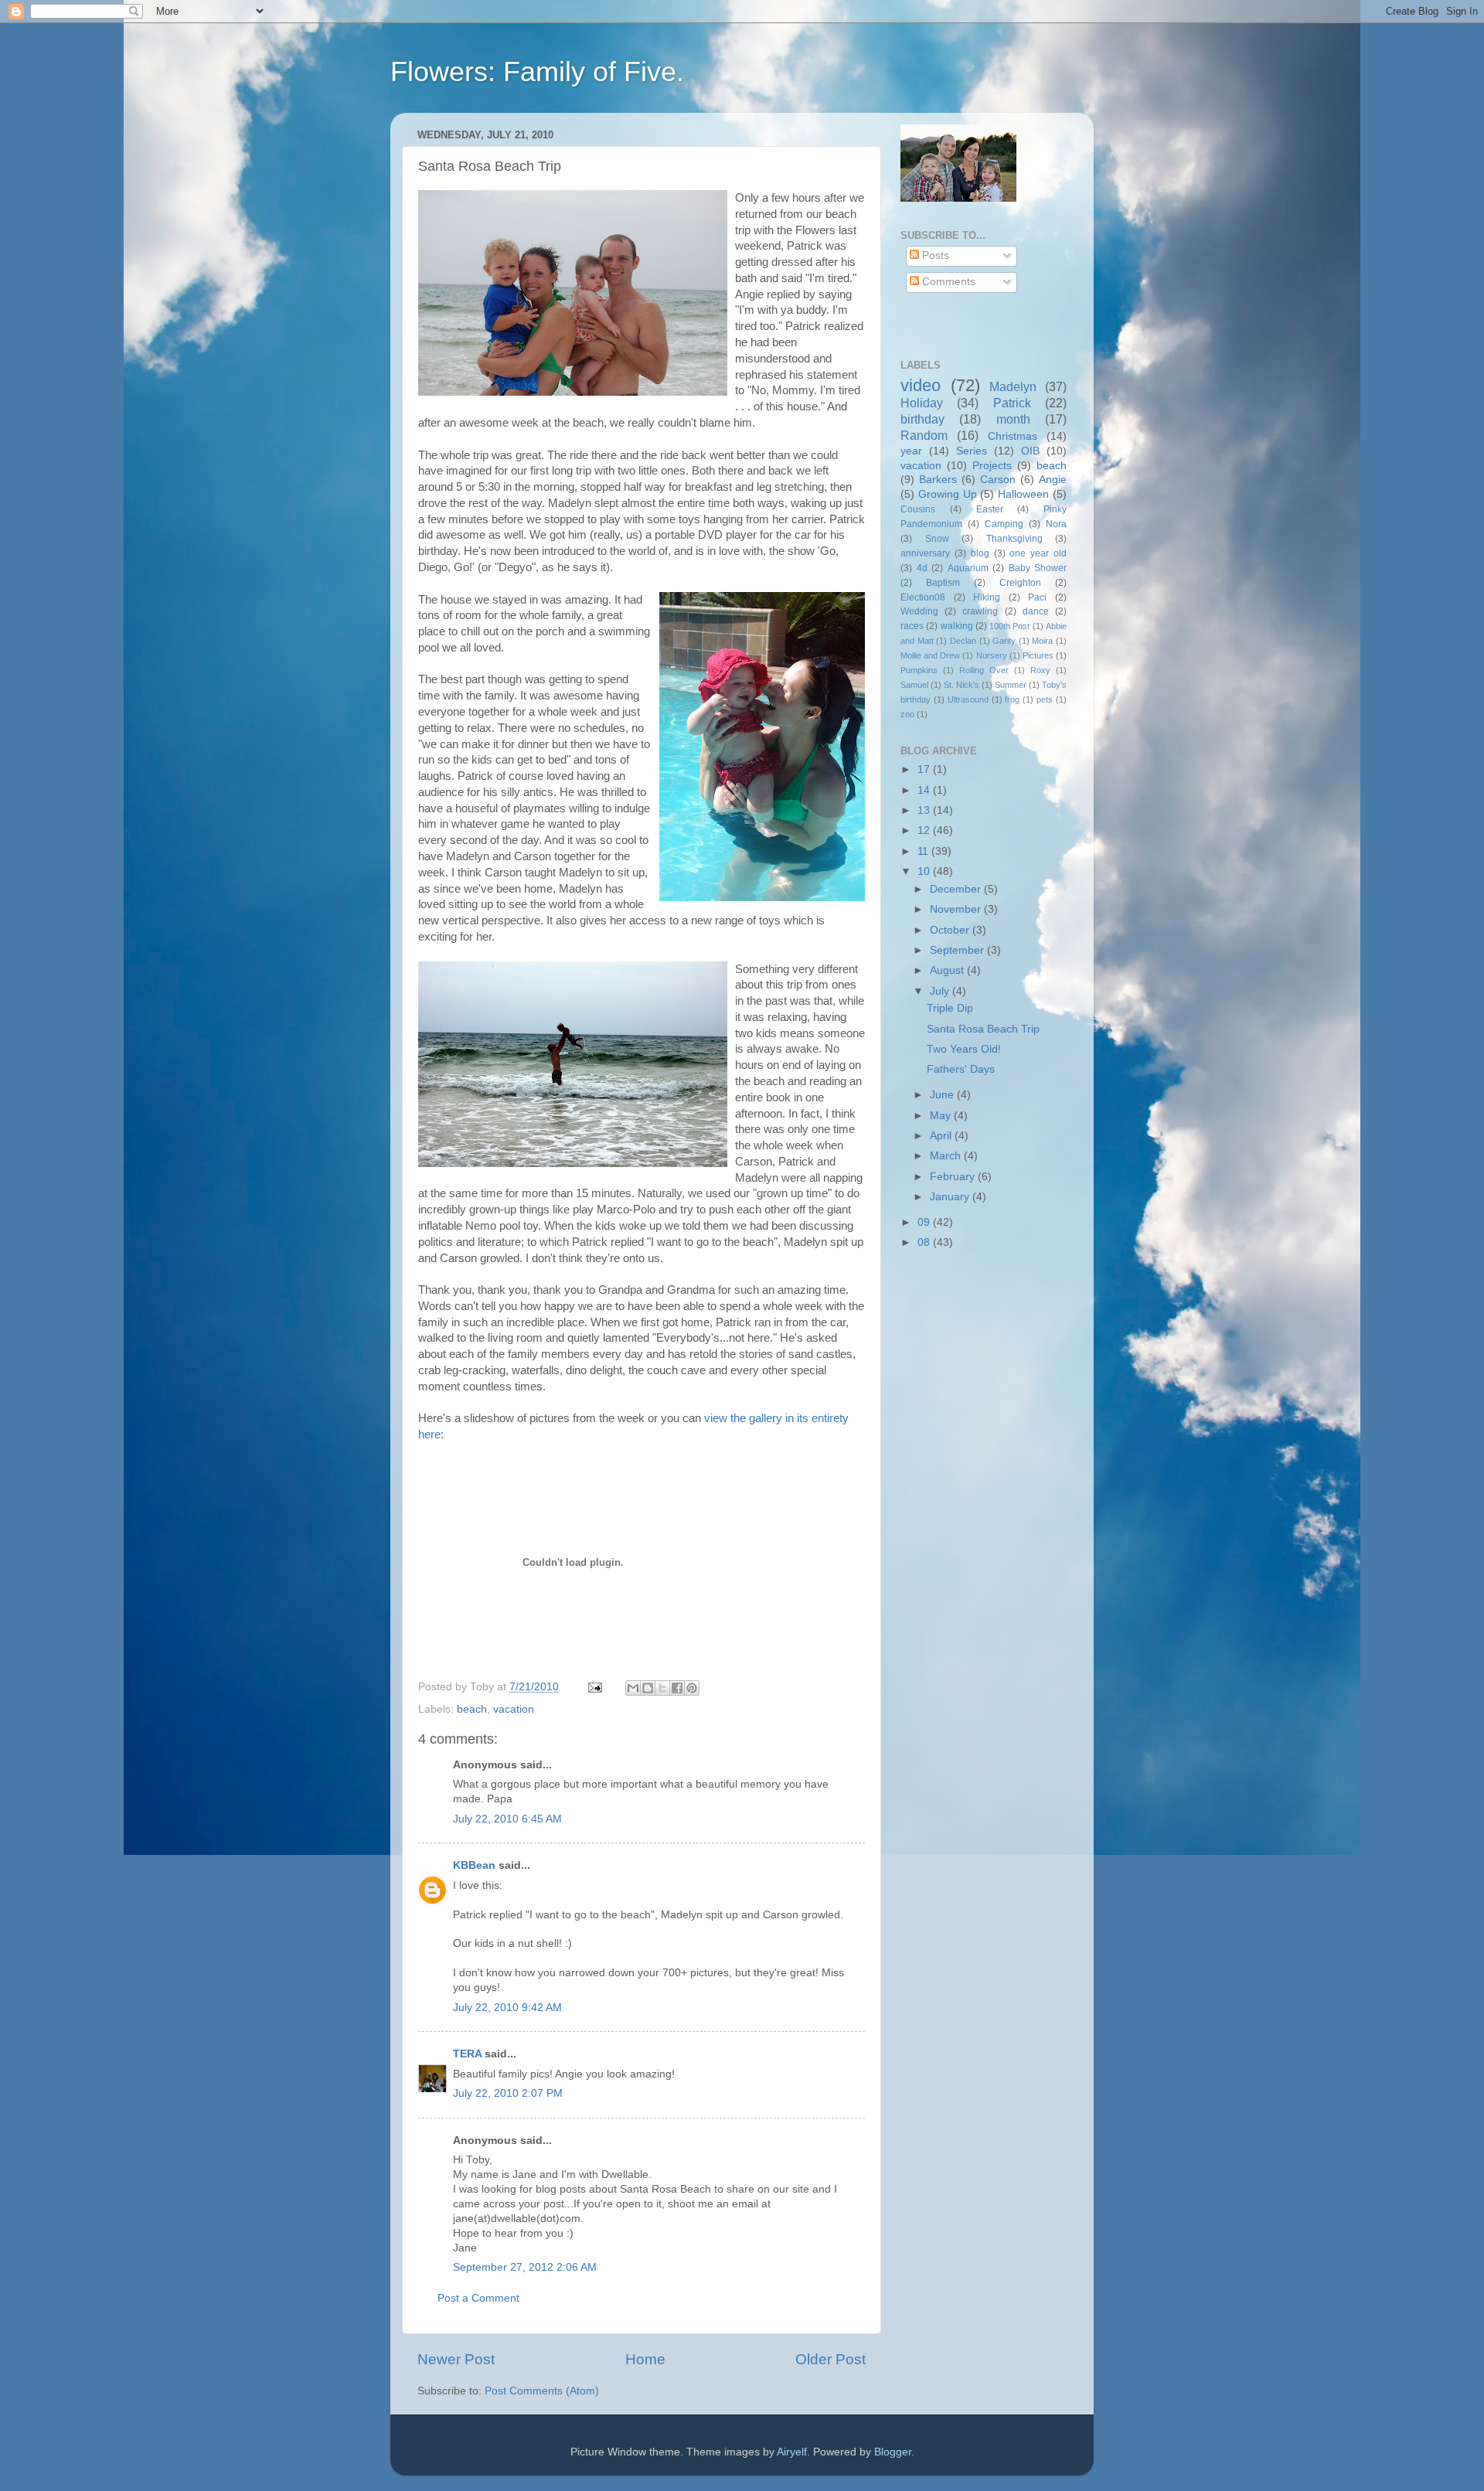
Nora (1056, 524)
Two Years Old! (964, 1049)
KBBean (474, 1865)
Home (645, 2359)
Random (924, 435)
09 (925, 1222)
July (941, 991)
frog (1012, 699)
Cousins (918, 509)
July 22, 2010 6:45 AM (507, 1819)
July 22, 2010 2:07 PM (508, 2093)
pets (1045, 699)
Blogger (893, 2452)
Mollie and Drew (930, 655)
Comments (947, 282)
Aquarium (968, 568)
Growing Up (948, 494)
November (957, 909)
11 (924, 851)
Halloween (1023, 494)
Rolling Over (984, 670)
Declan (963, 641)
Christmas (1013, 436)
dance (1036, 611)
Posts (934, 255)
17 (925, 769)
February (954, 1177)
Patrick (1012, 403)
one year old (1038, 553)
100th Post (1009, 626)
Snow (937, 539)
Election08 (923, 597)
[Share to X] (662, 1688)
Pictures (1038, 655)
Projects (992, 466)
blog (980, 553)
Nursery (992, 655)
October (951, 930)
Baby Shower (1038, 568)
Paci (1037, 597)
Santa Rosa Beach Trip (983, 1029)
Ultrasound (968, 699)
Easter (990, 509)
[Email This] (633, 1688)
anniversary (925, 553)
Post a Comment (478, 2298)
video (921, 385)
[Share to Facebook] (677, 1688)
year (911, 451)
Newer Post (456, 2359)
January (951, 1197)
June (943, 1095)
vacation (514, 1709)
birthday (922, 419)
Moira (1042, 641)
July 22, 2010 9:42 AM (507, 2008)
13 (925, 810)
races (912, 626)
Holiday (922, 403)
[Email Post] (594, 1687)
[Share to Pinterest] (692, 1688)
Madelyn (1013, 386)
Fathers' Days (961, 1069)
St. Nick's (962, 685)
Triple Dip (950, 1008)
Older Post (830, 2359)
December (957, 889)
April (942, 1136)
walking (957, 626)
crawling (980, 611)
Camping (1004, 524)
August (948, 970)
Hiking (987, 597)
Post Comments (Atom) (542, 2391)
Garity (1004, 641)
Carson (998, 480)
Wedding (919, 611)
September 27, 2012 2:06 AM (525, 2267)
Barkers (938, 480)
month (1013, 419)
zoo (907, 714)
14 (925, 790)
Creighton (1020, 583)
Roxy (1040, 670)
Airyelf (792, 2452)
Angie (1053, 480)
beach (472, 1709)
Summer (1011, 685)
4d (922, 568)
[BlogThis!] (648, 1688)
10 (925, 871)
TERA (467, 2054)
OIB (1030, 451)
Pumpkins (919, 670)
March (947, 1156)
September (958, 950)
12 (925, 830)
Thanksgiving (1014, 539)
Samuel (914, 685)
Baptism (943, 583)
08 (925, 1242)
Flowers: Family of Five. (537, 71)
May (942, 1116)
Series (972, 451)
